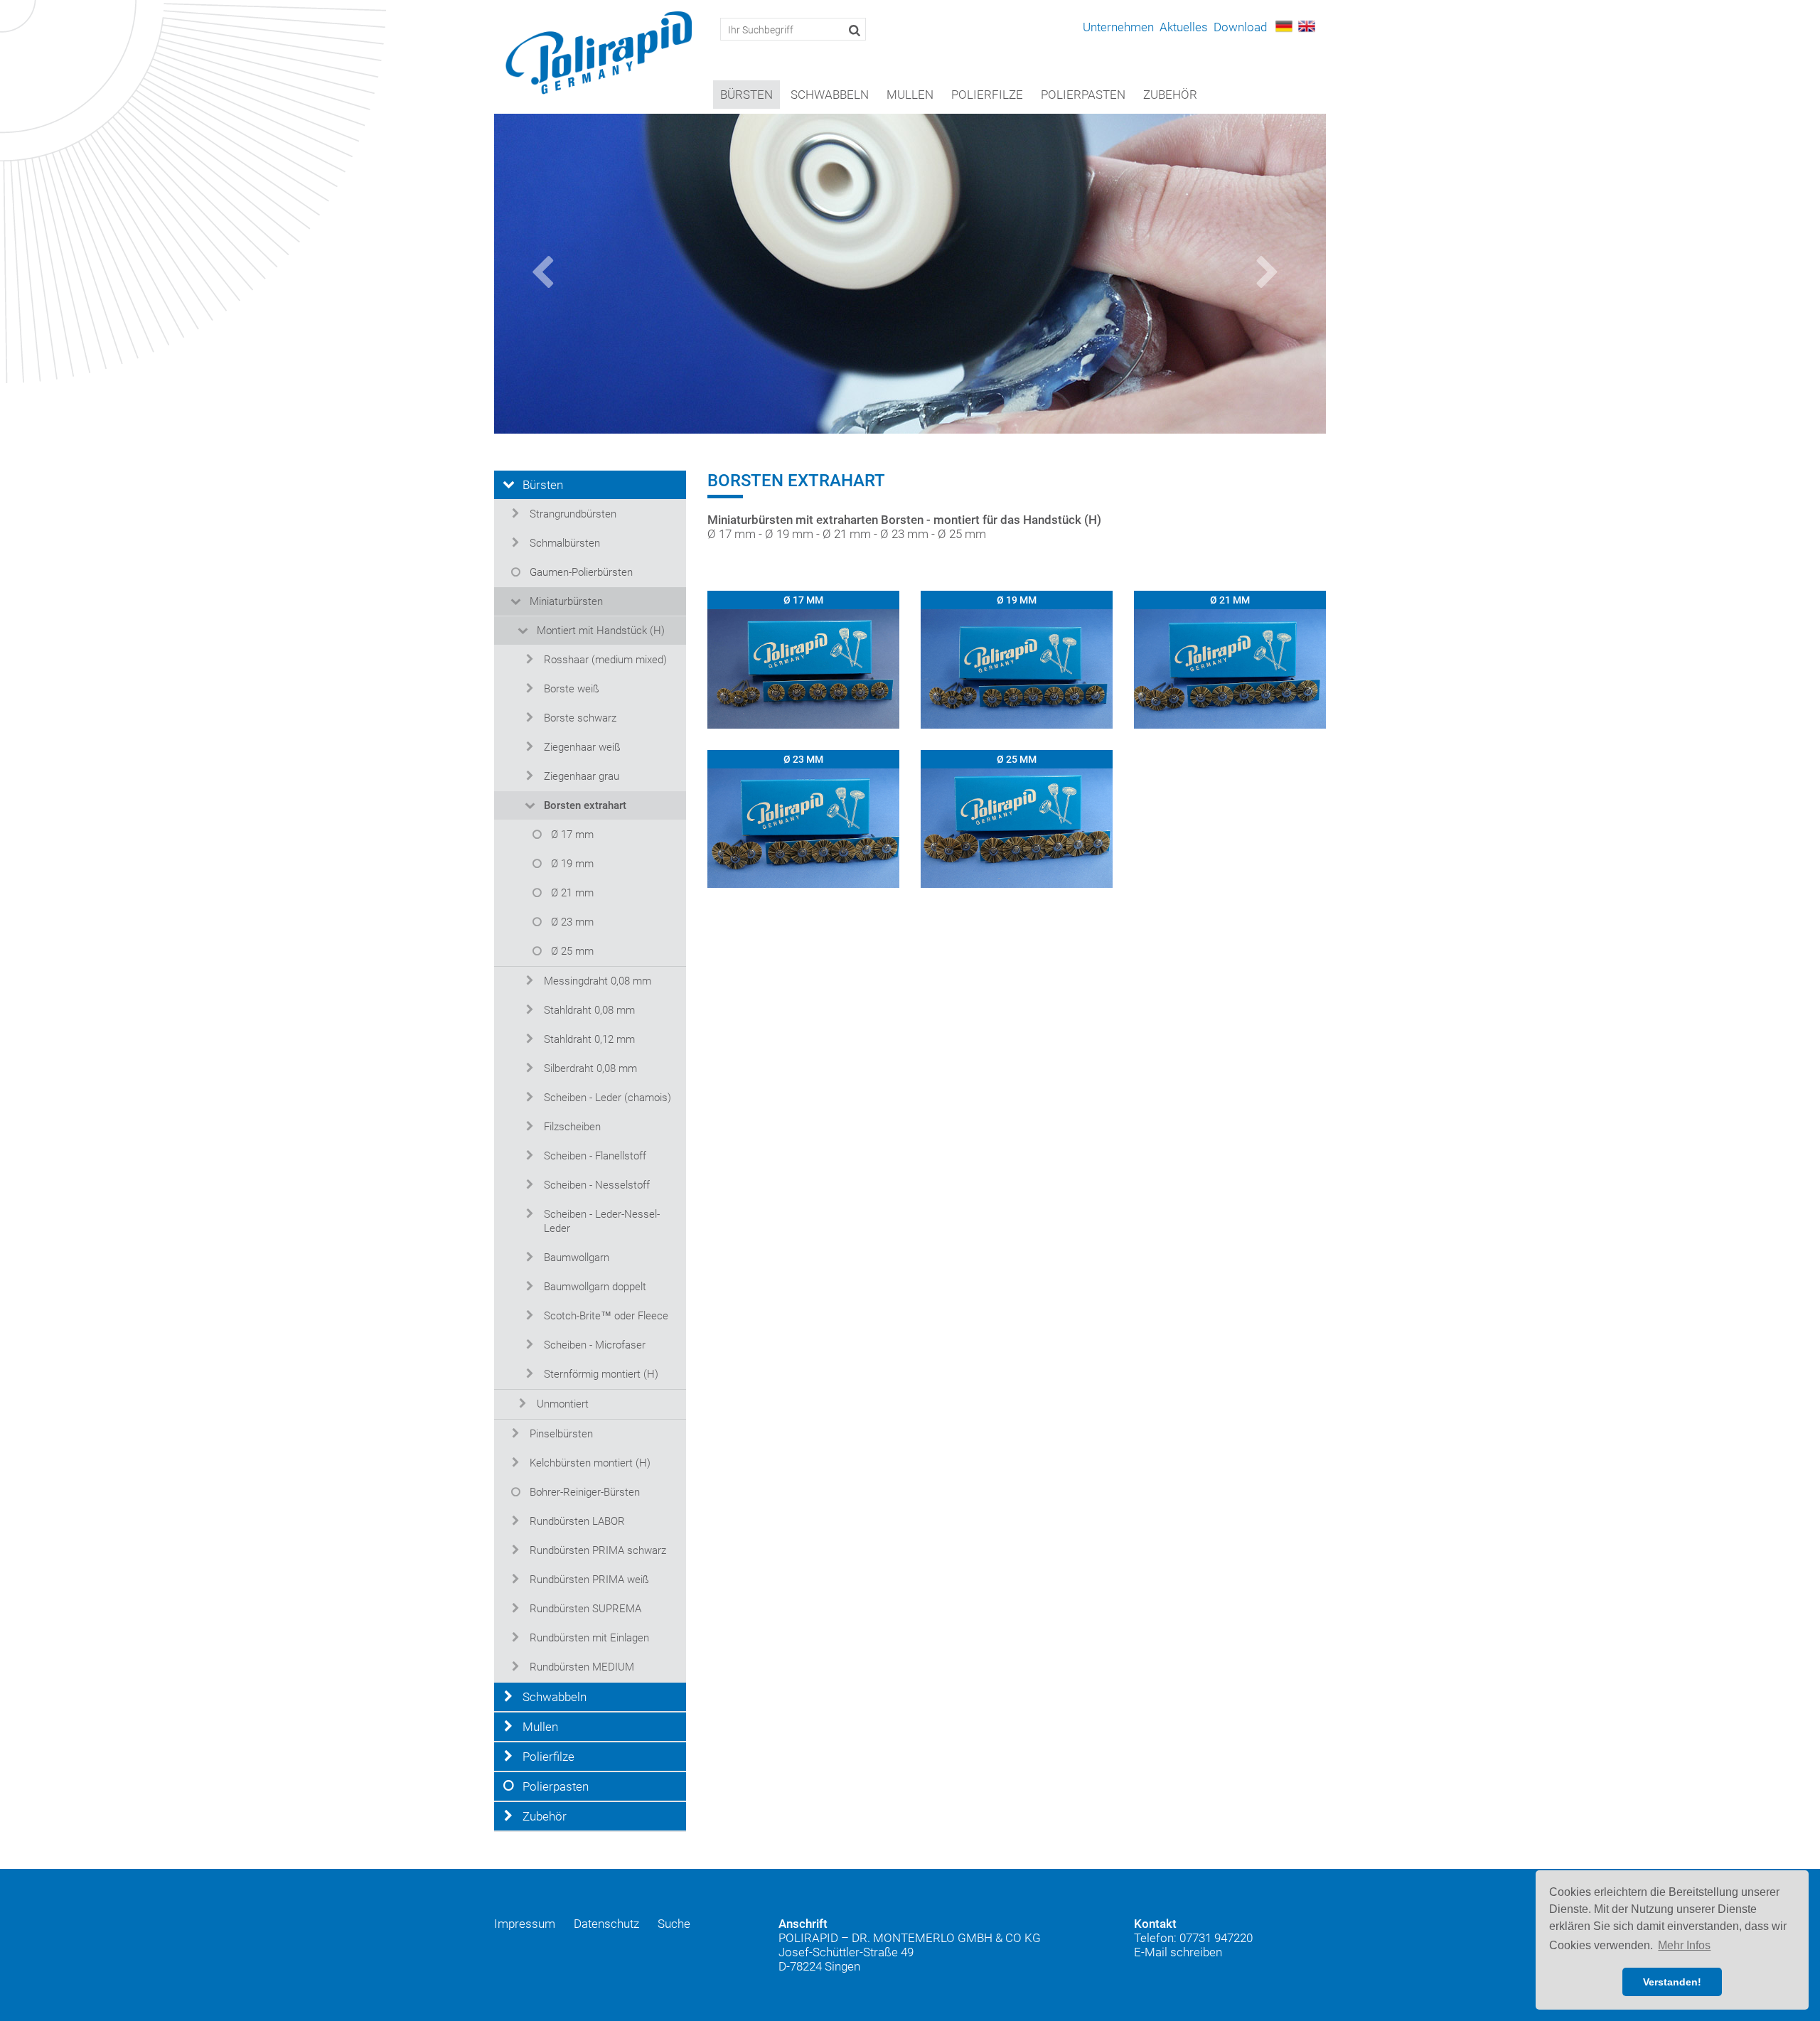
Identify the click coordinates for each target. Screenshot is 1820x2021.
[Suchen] (855, 30)
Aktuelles (1184, 27)
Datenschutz (606, 1924)
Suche (674, 1924)
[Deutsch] (1284, 25)
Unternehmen (1118, 27)
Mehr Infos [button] (1684, 1945)
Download (1240, 27)
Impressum (525, 1924)
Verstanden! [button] (1672, 1982)
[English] (1307, 25)
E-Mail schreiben (1178, 1952)
